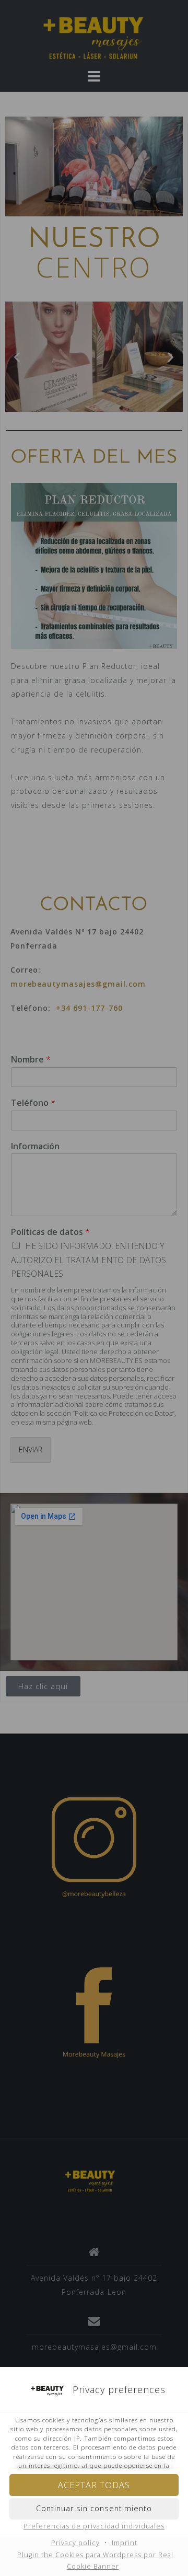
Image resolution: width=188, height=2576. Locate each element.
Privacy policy (75, 2543)
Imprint (125, 2543)
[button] (94, 2509)
